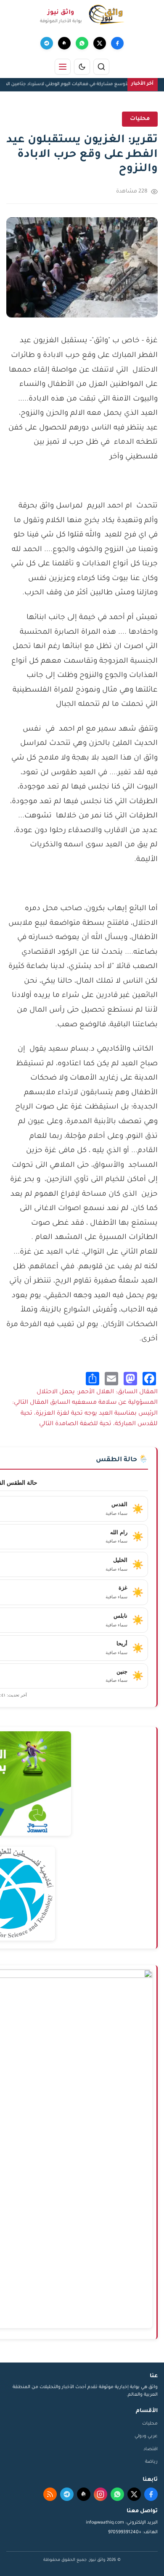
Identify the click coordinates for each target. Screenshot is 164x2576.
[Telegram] (47, 43)
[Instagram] (101, 2494)
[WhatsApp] (82, 43)
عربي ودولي (146, 2436)
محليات (150, 2424)
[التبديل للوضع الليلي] (82, 67)
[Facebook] (117, 43)
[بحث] (101, 67)
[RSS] (50, 2494)
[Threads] (64, 43)
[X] (100, 43)
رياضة (151, 2462)
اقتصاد (151, 2449)
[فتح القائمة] (63, 67)
